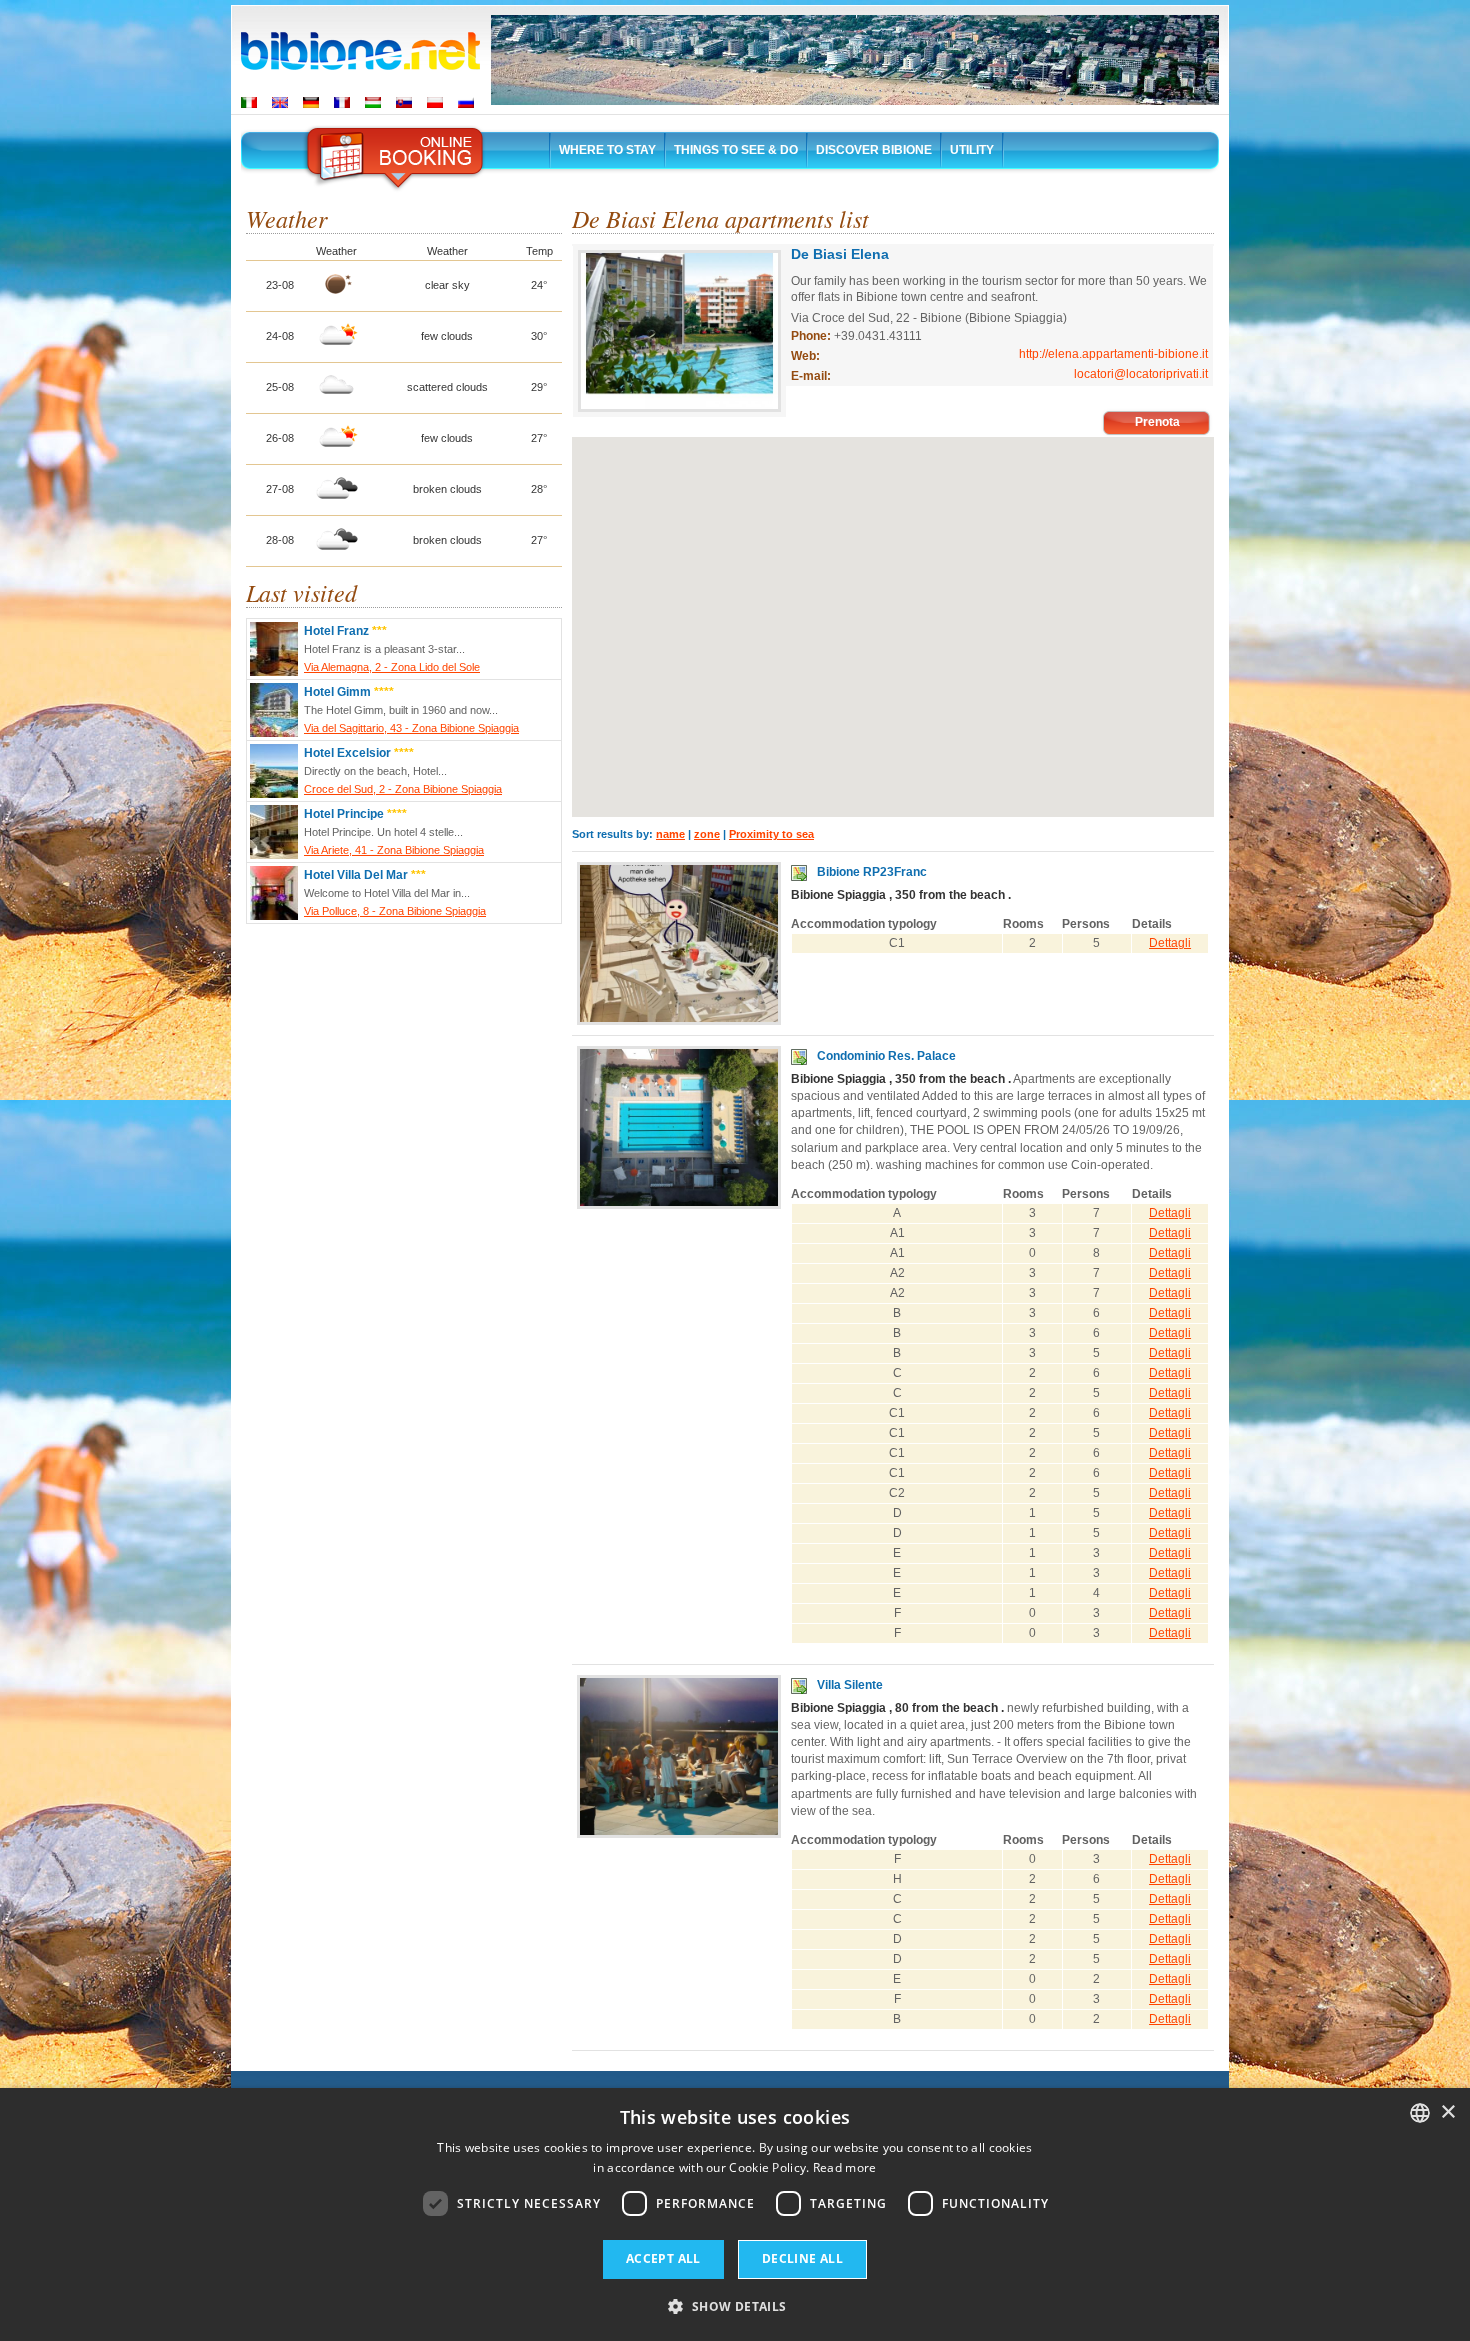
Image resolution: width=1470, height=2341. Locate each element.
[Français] (342, 102)
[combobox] (1420, 2113)
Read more (845, 2167)
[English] (280, 102)
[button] (734, 2305)
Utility (972, 150)
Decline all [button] (802, 2258)
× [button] (1447, 2112)
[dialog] (735, 2214)
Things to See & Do (736, 150)
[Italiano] (249, 102)
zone (707, 834)
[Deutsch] (311, 102)
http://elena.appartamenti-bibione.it (1113, 354)
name (670, 834)
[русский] (466, 102)
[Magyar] (373, 102)
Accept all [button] (663, 2258)
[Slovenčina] (404, 102)
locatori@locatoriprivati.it (1141, 374)
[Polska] (435, 102)
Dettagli (1170, 943)
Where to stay (607, 150)
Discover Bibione (874, 150)
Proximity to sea (771, 834)
